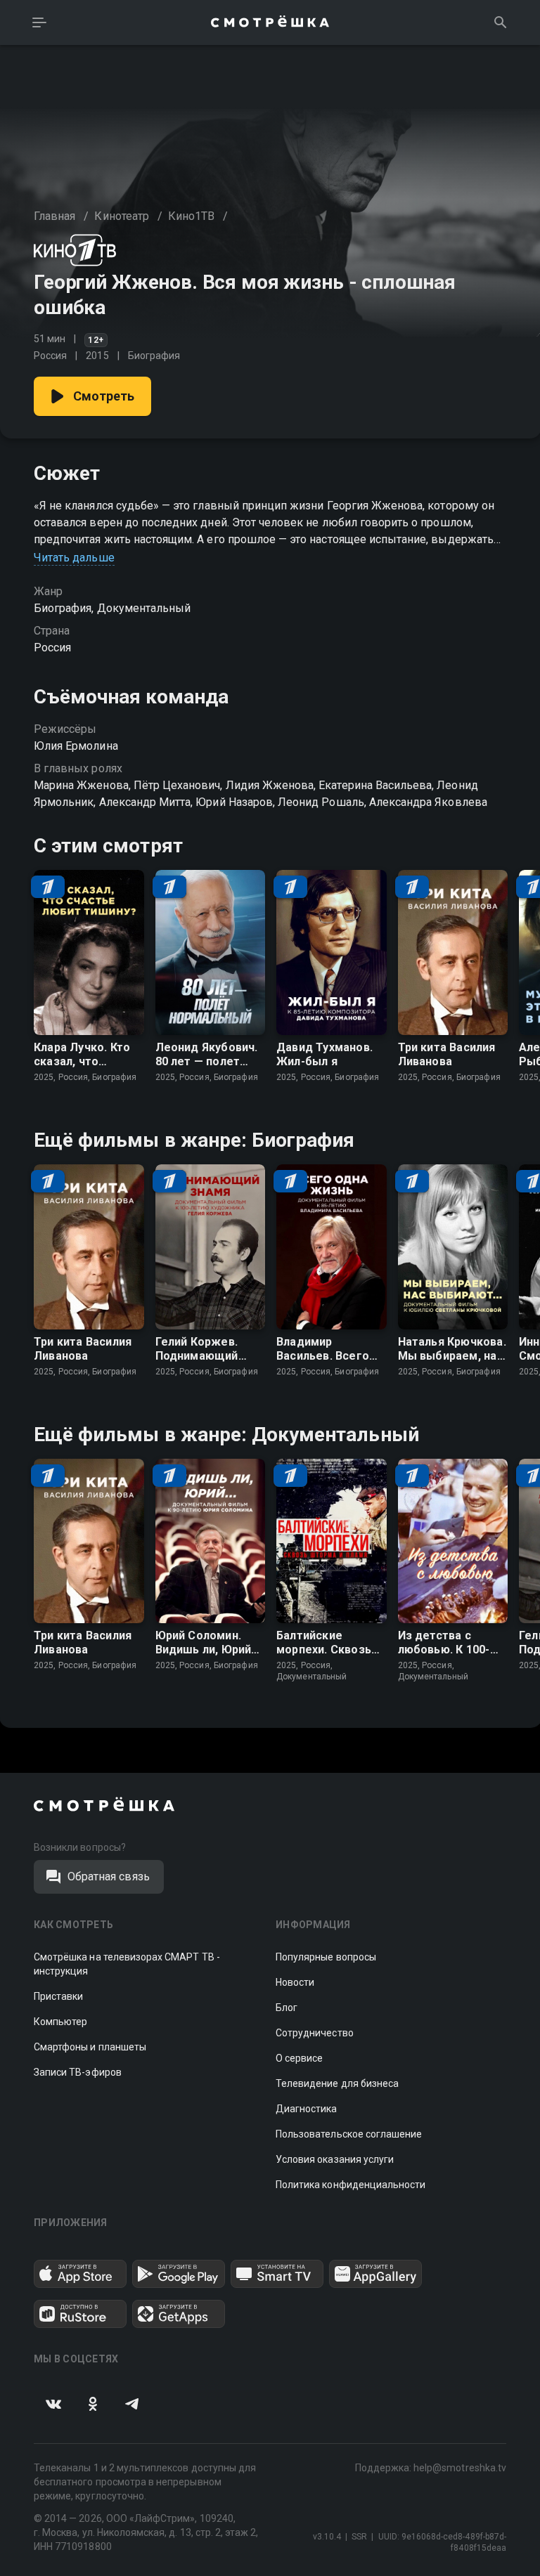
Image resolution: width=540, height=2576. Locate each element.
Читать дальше (74, 558)
